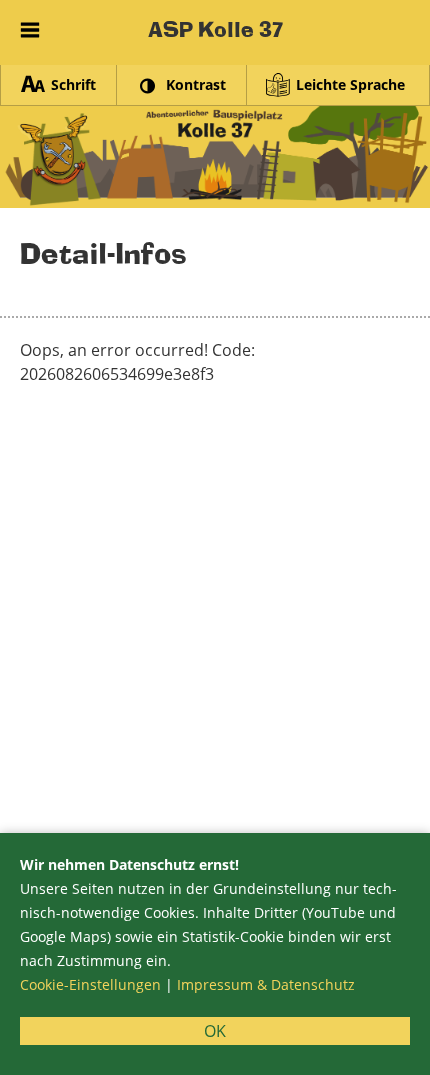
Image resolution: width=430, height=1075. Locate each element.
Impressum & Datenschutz (266, 984)
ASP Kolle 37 (215, 29)
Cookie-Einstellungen (90, 984)
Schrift (73, 84)
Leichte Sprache (350, 84)
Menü (30, 25)
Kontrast (196, 84)
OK (215, 1031)
